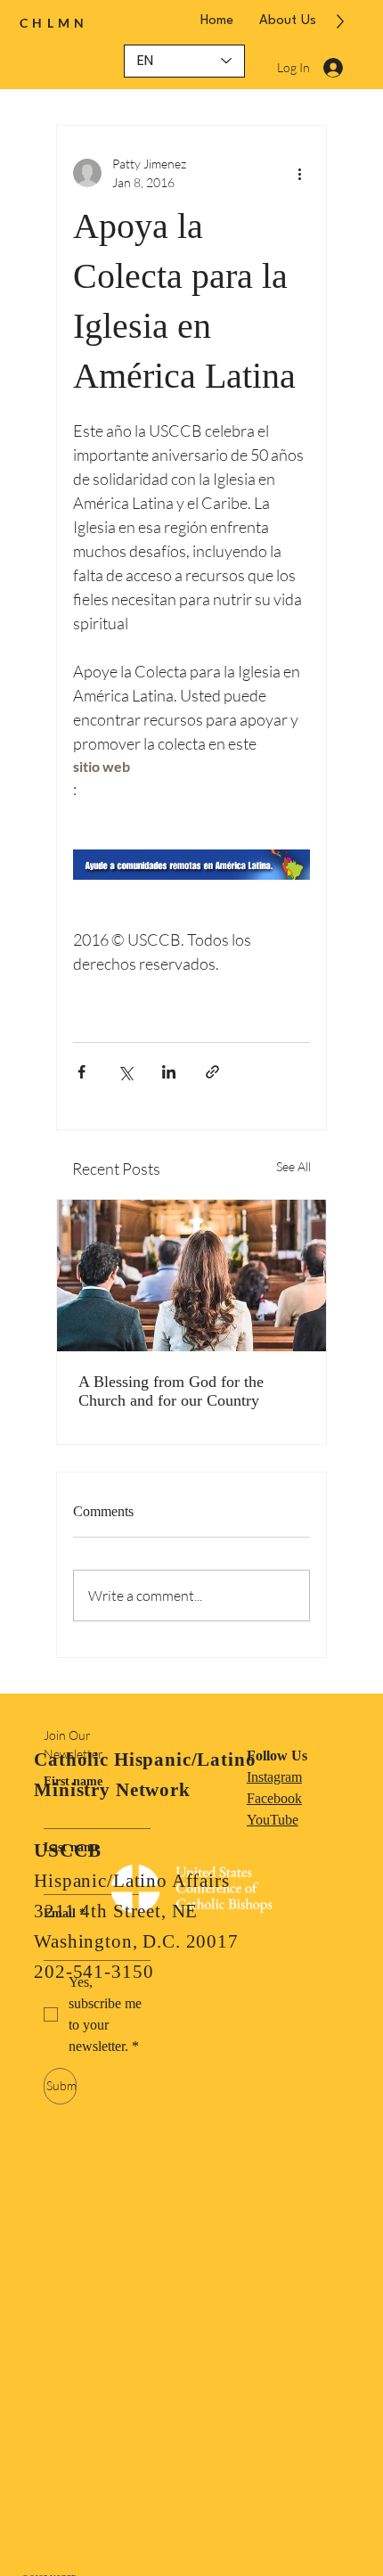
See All (293, 1166)
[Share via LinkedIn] (169, 1072)
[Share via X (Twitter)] (125, 1072)
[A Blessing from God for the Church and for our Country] (191, 1276)
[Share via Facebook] (81, 1072)
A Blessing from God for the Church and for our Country (171, 1391)
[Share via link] (212, 1072)
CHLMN (54, 23)
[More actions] (299, 173)
